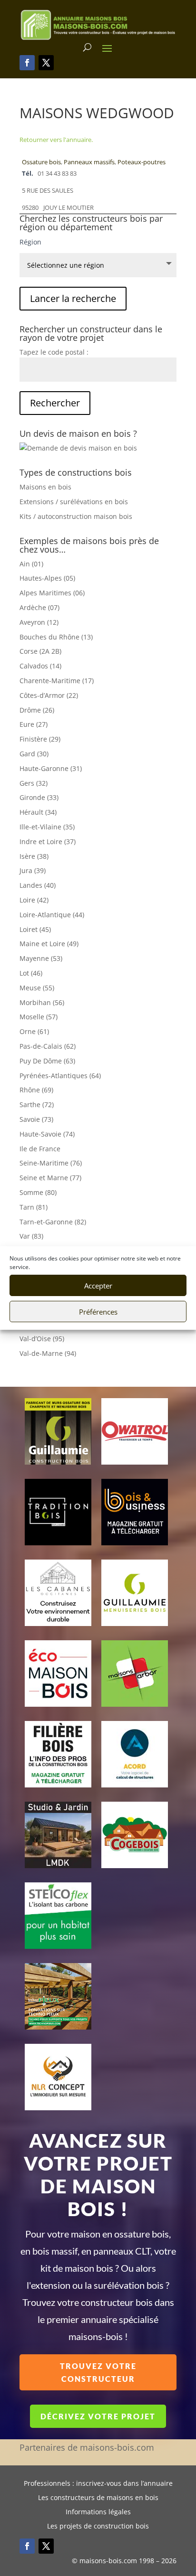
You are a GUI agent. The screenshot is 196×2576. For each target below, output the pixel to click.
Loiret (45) (35, 929)
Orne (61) (34, 1031)
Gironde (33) (39, 797)
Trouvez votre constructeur (98, 2372)
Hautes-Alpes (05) (47, 578)
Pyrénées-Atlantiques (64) (60, 1076)
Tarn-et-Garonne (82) (53, 1222)
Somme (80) (38, 1192)
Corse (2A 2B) (40, 651)
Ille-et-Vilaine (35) (47, 827)
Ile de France (40, 1149)
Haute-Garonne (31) (51, 768)
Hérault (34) (38, 812)
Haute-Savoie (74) (47, 1134)
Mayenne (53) (41, 958)
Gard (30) (34, 754)
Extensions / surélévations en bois (74, 502)
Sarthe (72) (37, 1105)
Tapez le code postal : (54, 352)
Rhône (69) (36, 1090)
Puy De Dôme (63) (47, 1061)
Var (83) (31, 1236)
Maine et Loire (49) (49, 944)
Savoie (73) (36, 1119)
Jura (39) (33, 870)
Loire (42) (34, 900)
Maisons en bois (45, 487)
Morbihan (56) (42, 1002)
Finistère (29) (40, 739)
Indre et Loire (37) (48, 841)
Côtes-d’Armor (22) (49, 695)
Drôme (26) (37, 710)
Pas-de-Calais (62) (48, 1046)
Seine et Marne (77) (50, 1178)
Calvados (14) (40, 666)
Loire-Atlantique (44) (52, 915)
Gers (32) (34, 783)
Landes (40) (38, 885)
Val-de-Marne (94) (48, 1353)
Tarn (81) (34, 1207)
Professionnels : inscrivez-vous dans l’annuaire (98, 2484)
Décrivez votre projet (98, 2416)
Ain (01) (31, 564)
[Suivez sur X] (46, 63)
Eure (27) (34, 724)
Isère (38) (34, 856)
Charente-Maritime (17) (57, 681)
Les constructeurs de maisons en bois (98, 2498)
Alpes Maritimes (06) (52, 593)
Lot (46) (31, 973)
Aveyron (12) (39, 622)
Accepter (98, 1286)
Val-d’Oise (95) (42, 1339)
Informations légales (98, 2512)
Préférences (98, 1312)
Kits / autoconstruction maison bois (76, 516)
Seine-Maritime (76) (51, 1163)
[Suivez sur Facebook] (27, 63)
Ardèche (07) (39, 607)
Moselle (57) (39, 1017)
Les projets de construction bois (98, 2527)
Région (30, 242)
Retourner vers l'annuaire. (56, 140)
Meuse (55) (37, 988)
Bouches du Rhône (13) (56, 637)
